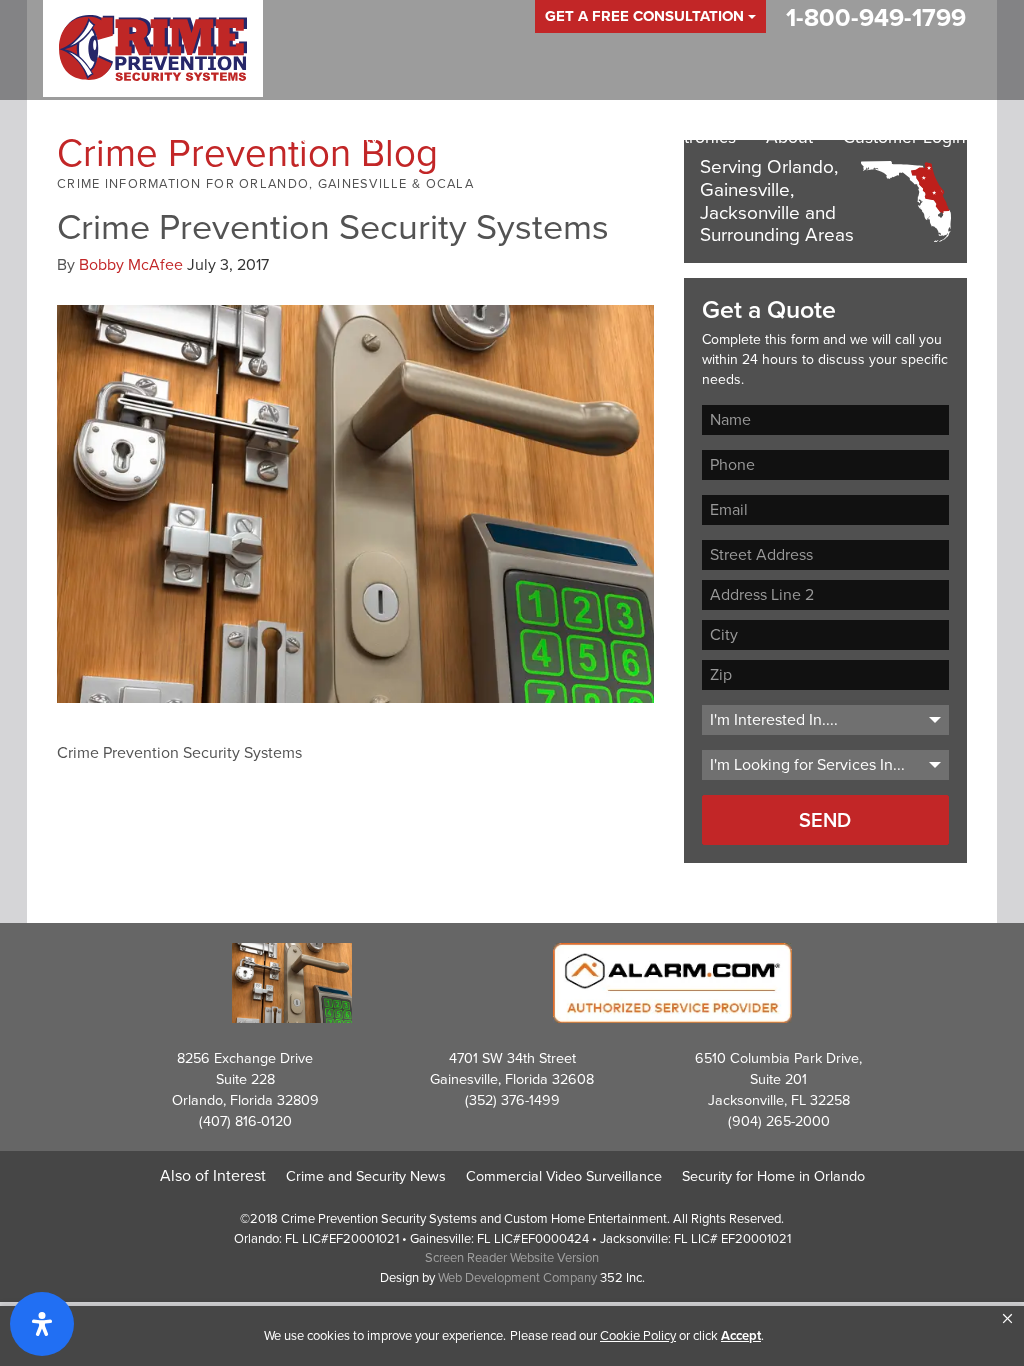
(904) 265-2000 (779, 1121)
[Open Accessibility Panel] (42, 1324)
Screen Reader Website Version (512, 1257)
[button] (1007, 1319)
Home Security (321, 137)
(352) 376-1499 (512, 1100)
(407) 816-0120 (245, 1121)
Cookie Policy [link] (638, 1335)
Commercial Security (489, 137)
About (789, 137)
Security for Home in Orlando (773, 1176)
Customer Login (904, 137)
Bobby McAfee (131, 264)
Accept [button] (741, 1335)
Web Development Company (517, 1277)
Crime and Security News (366, 1176)
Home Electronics (667, 137)
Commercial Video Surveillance (564, 1176)
